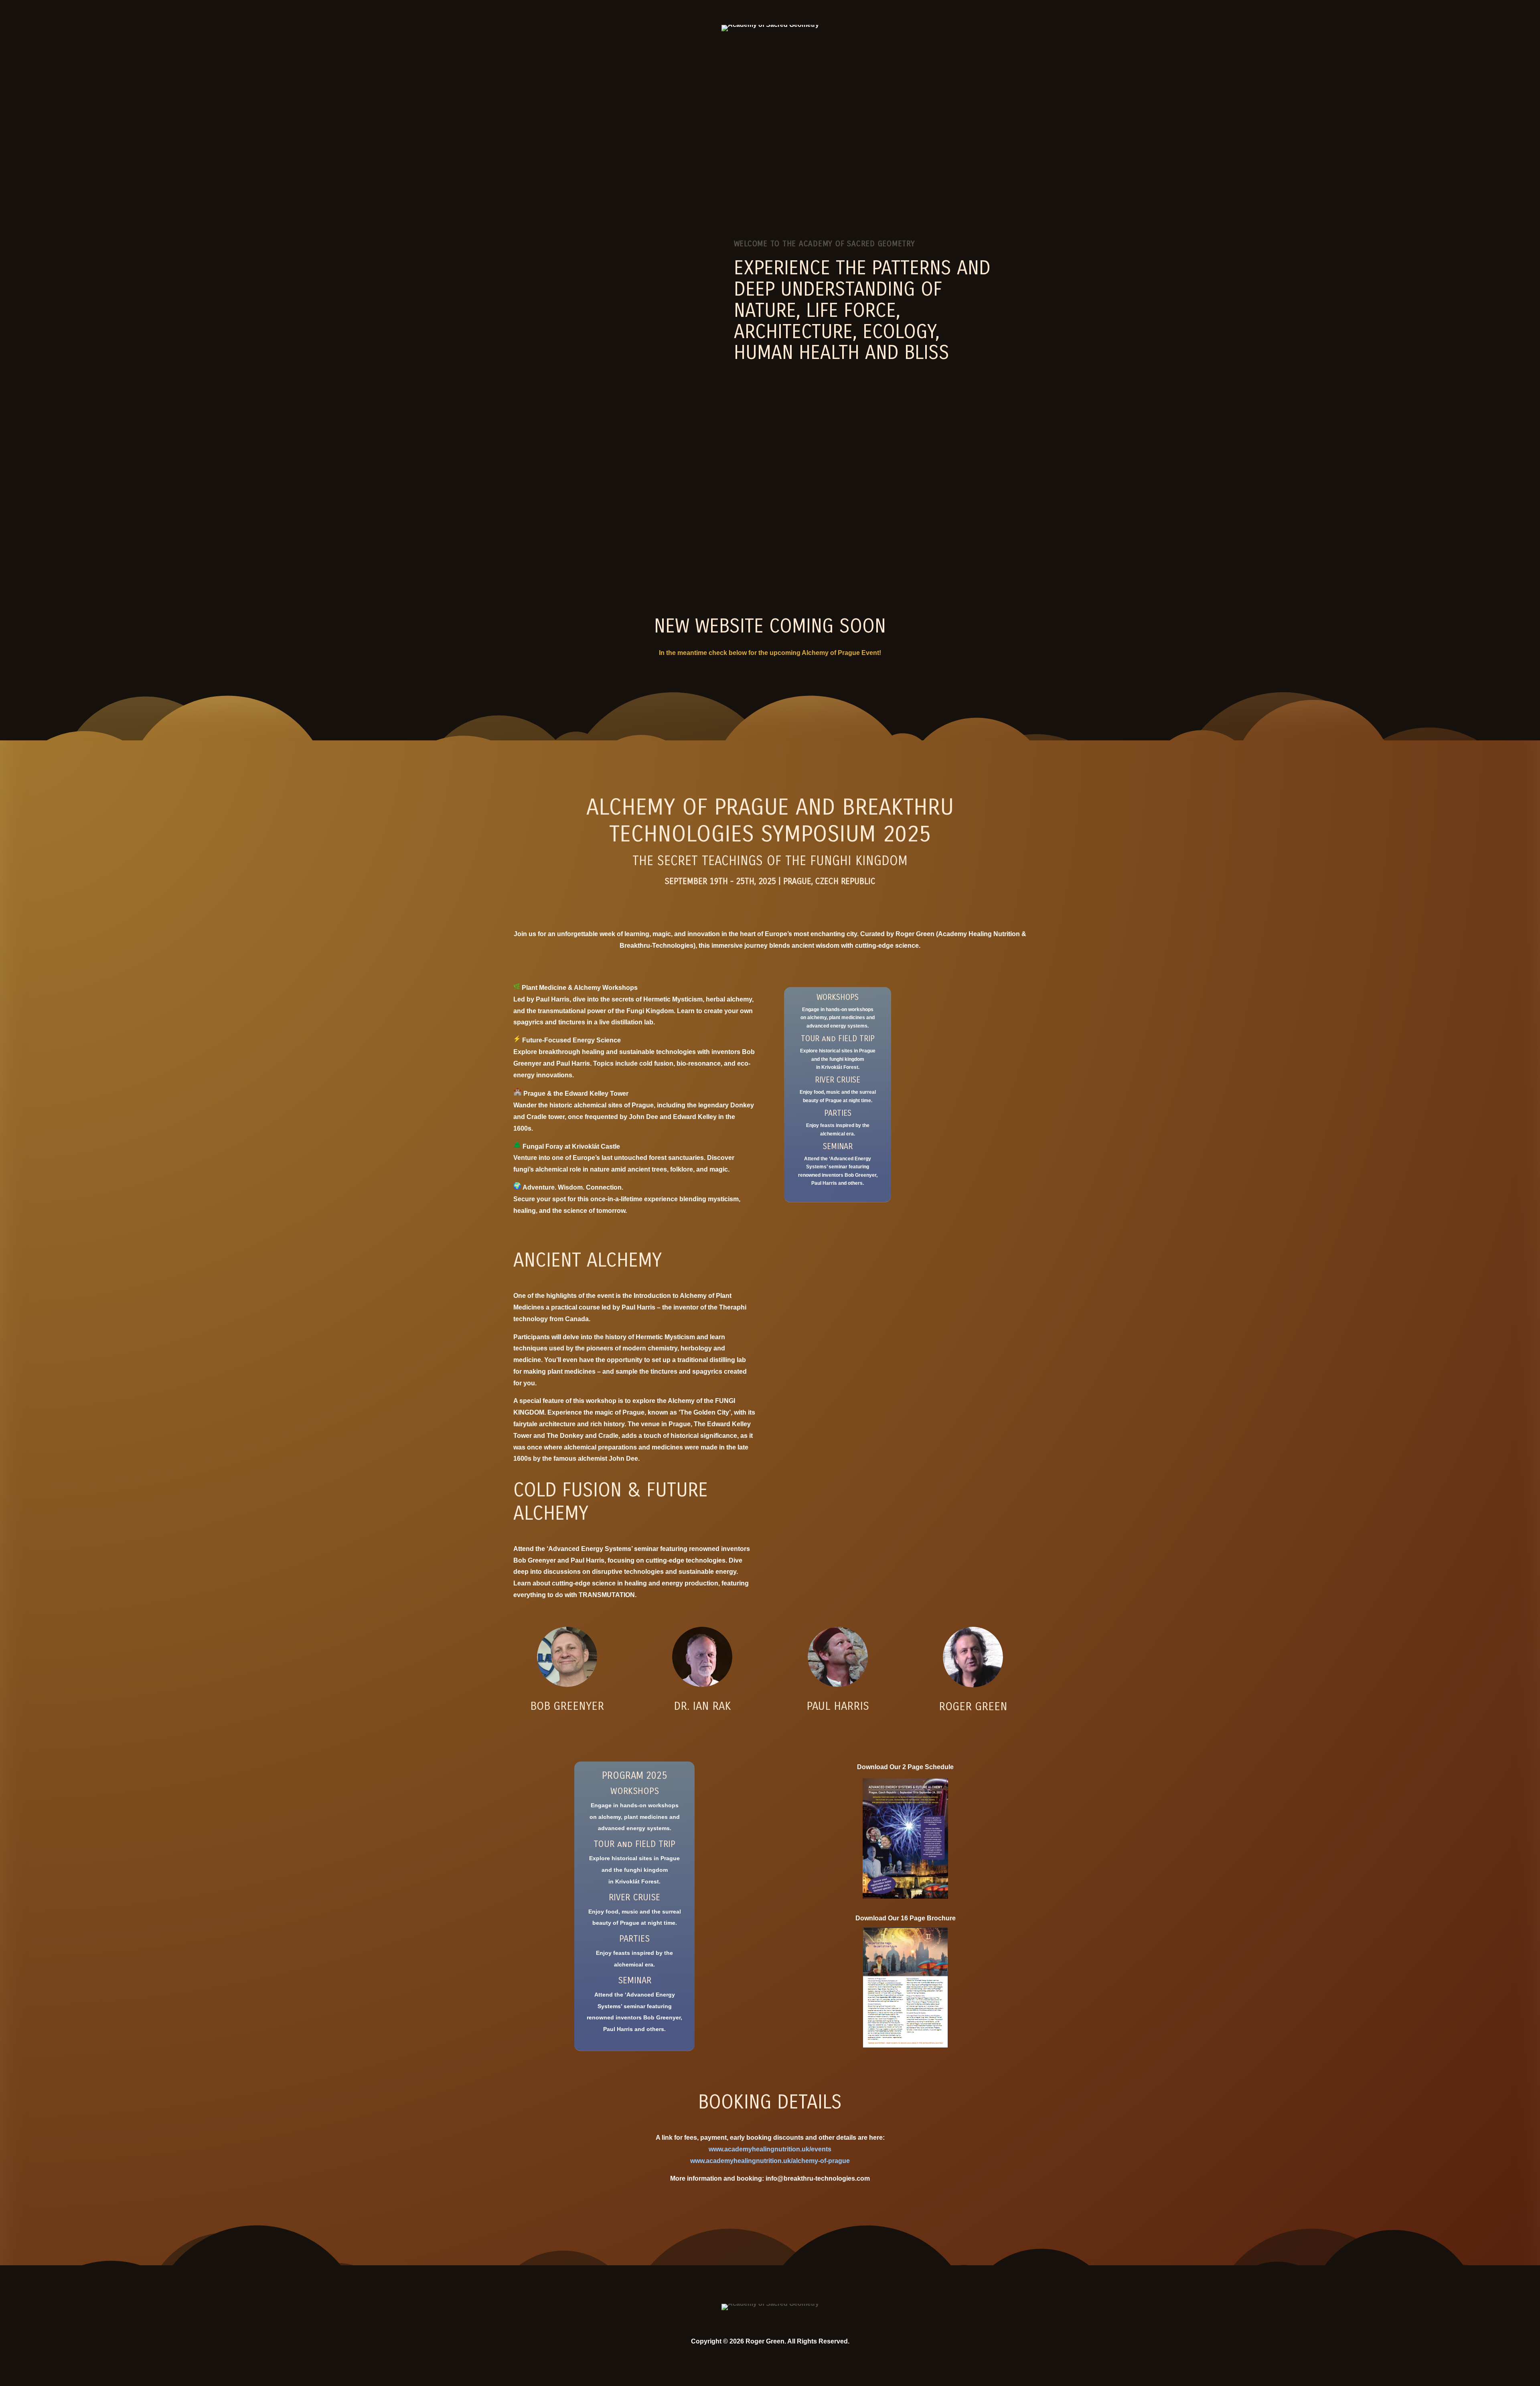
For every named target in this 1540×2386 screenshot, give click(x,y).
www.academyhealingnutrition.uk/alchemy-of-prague (770, 2161)
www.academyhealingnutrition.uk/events (770, 2149)
